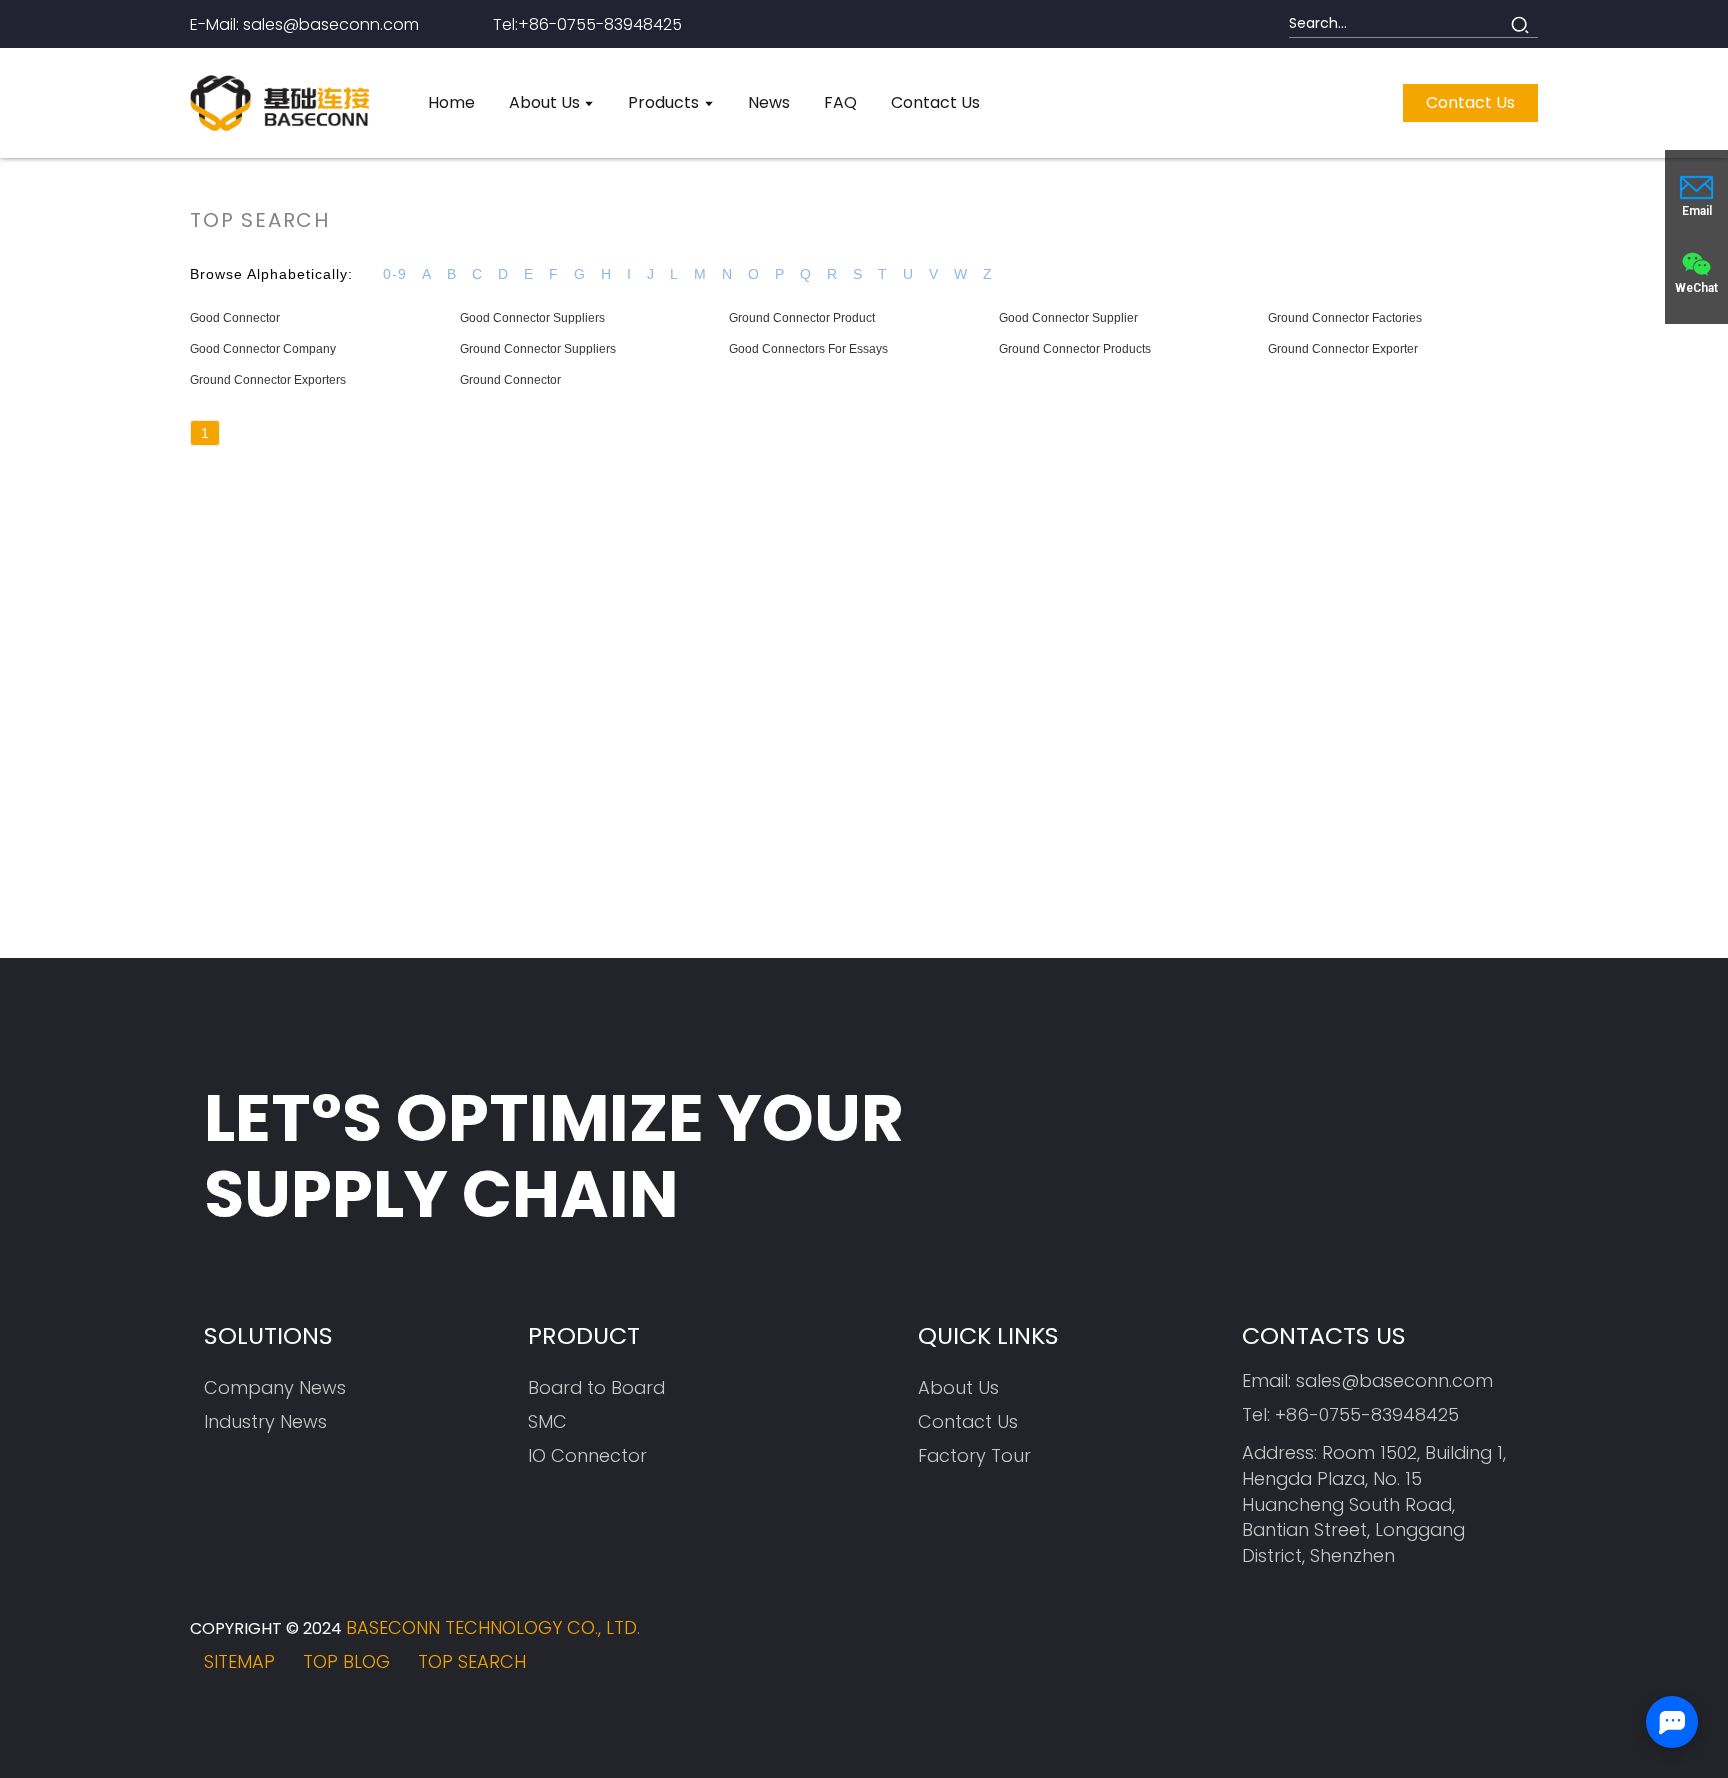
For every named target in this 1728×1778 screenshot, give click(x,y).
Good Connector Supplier (1068, 318)
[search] (1520, 24)
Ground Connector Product (802, 318)
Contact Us (968, 1421)
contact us (1470, 102)
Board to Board (596, 1387)
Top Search (472, 1661)
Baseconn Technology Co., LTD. (493, 1627)
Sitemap (239, 1661)
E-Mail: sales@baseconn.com (304, 24)
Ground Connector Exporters (268, 380)
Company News (275, 1387)
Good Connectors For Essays (808, 349)
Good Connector (235, 318)
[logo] (279, 103)
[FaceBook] (1349, 1649)
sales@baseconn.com (1394, 1380)
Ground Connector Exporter (1343, 349)
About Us (958, 1387)
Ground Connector (510, 380)
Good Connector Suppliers (532, 318)
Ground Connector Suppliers (538, 349)
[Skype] (1459, 1649)
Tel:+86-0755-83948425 (587, 24)
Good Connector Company (263, 349)
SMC (547, 1421)
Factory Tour (974, 1455)
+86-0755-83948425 (1367, 1414)
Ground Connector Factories (1345, 318)
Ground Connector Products (1075, 349)
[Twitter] (1404, 1649)
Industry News (265, 1421)
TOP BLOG (346, 1661)
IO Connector (587, 1455)
